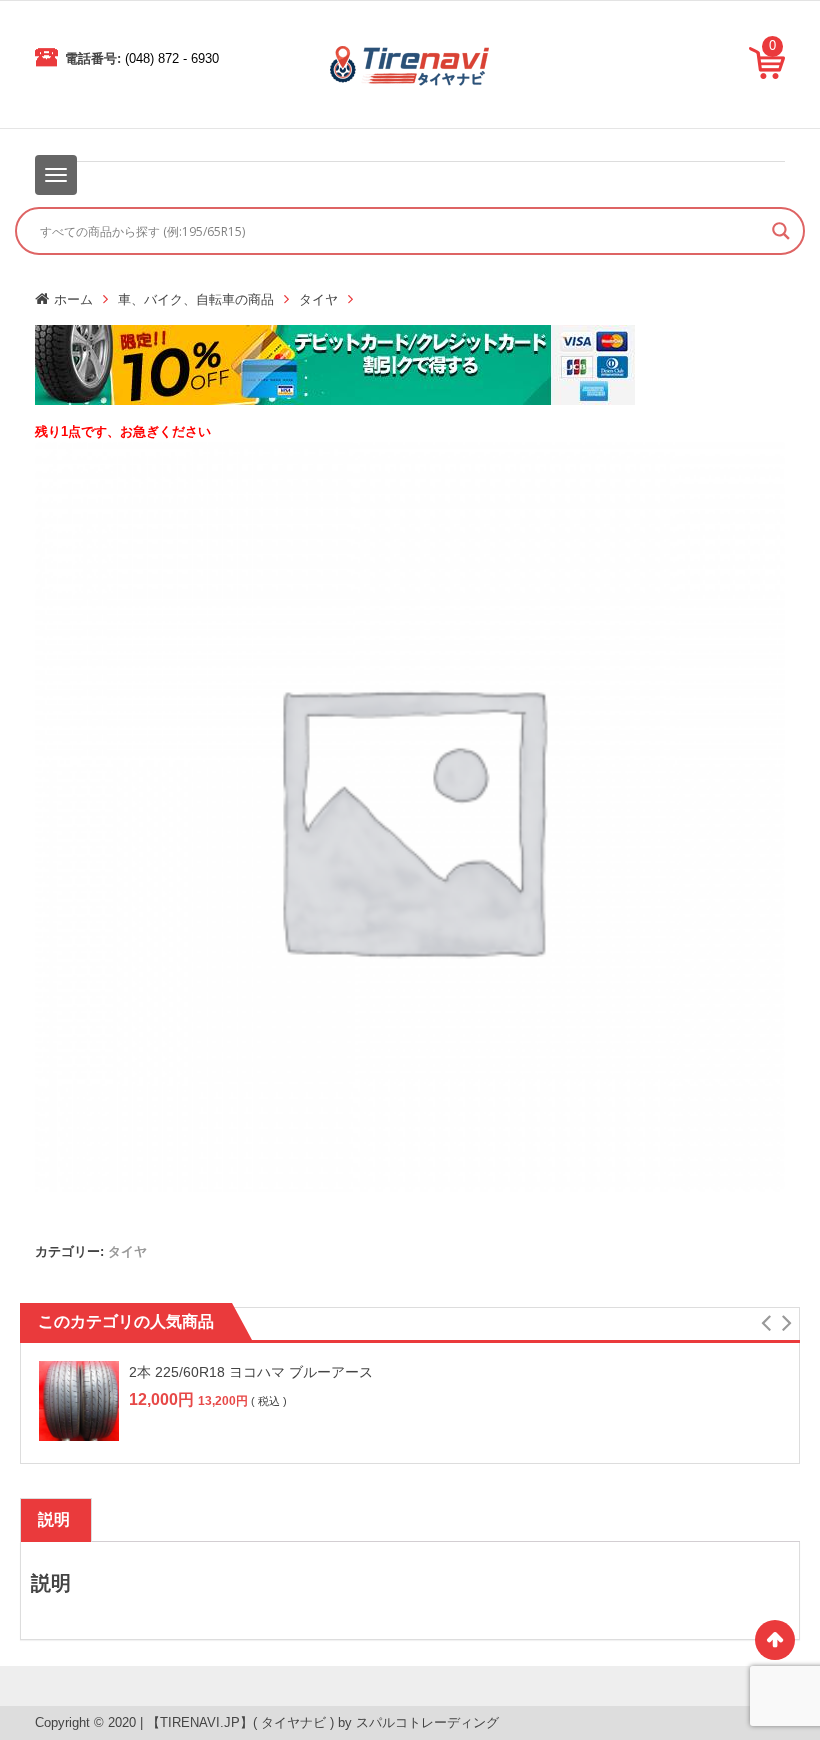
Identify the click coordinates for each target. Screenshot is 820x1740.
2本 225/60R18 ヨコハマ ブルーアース (251, 1372)
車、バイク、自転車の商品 (196, 299)
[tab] (54, 1520)
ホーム (73, 299)
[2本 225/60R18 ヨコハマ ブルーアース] (79, 1401)
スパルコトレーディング (427, 1722)
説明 (54, 1519)
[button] (765, 1323)
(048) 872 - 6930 (172, 58)
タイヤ (318, 299)
